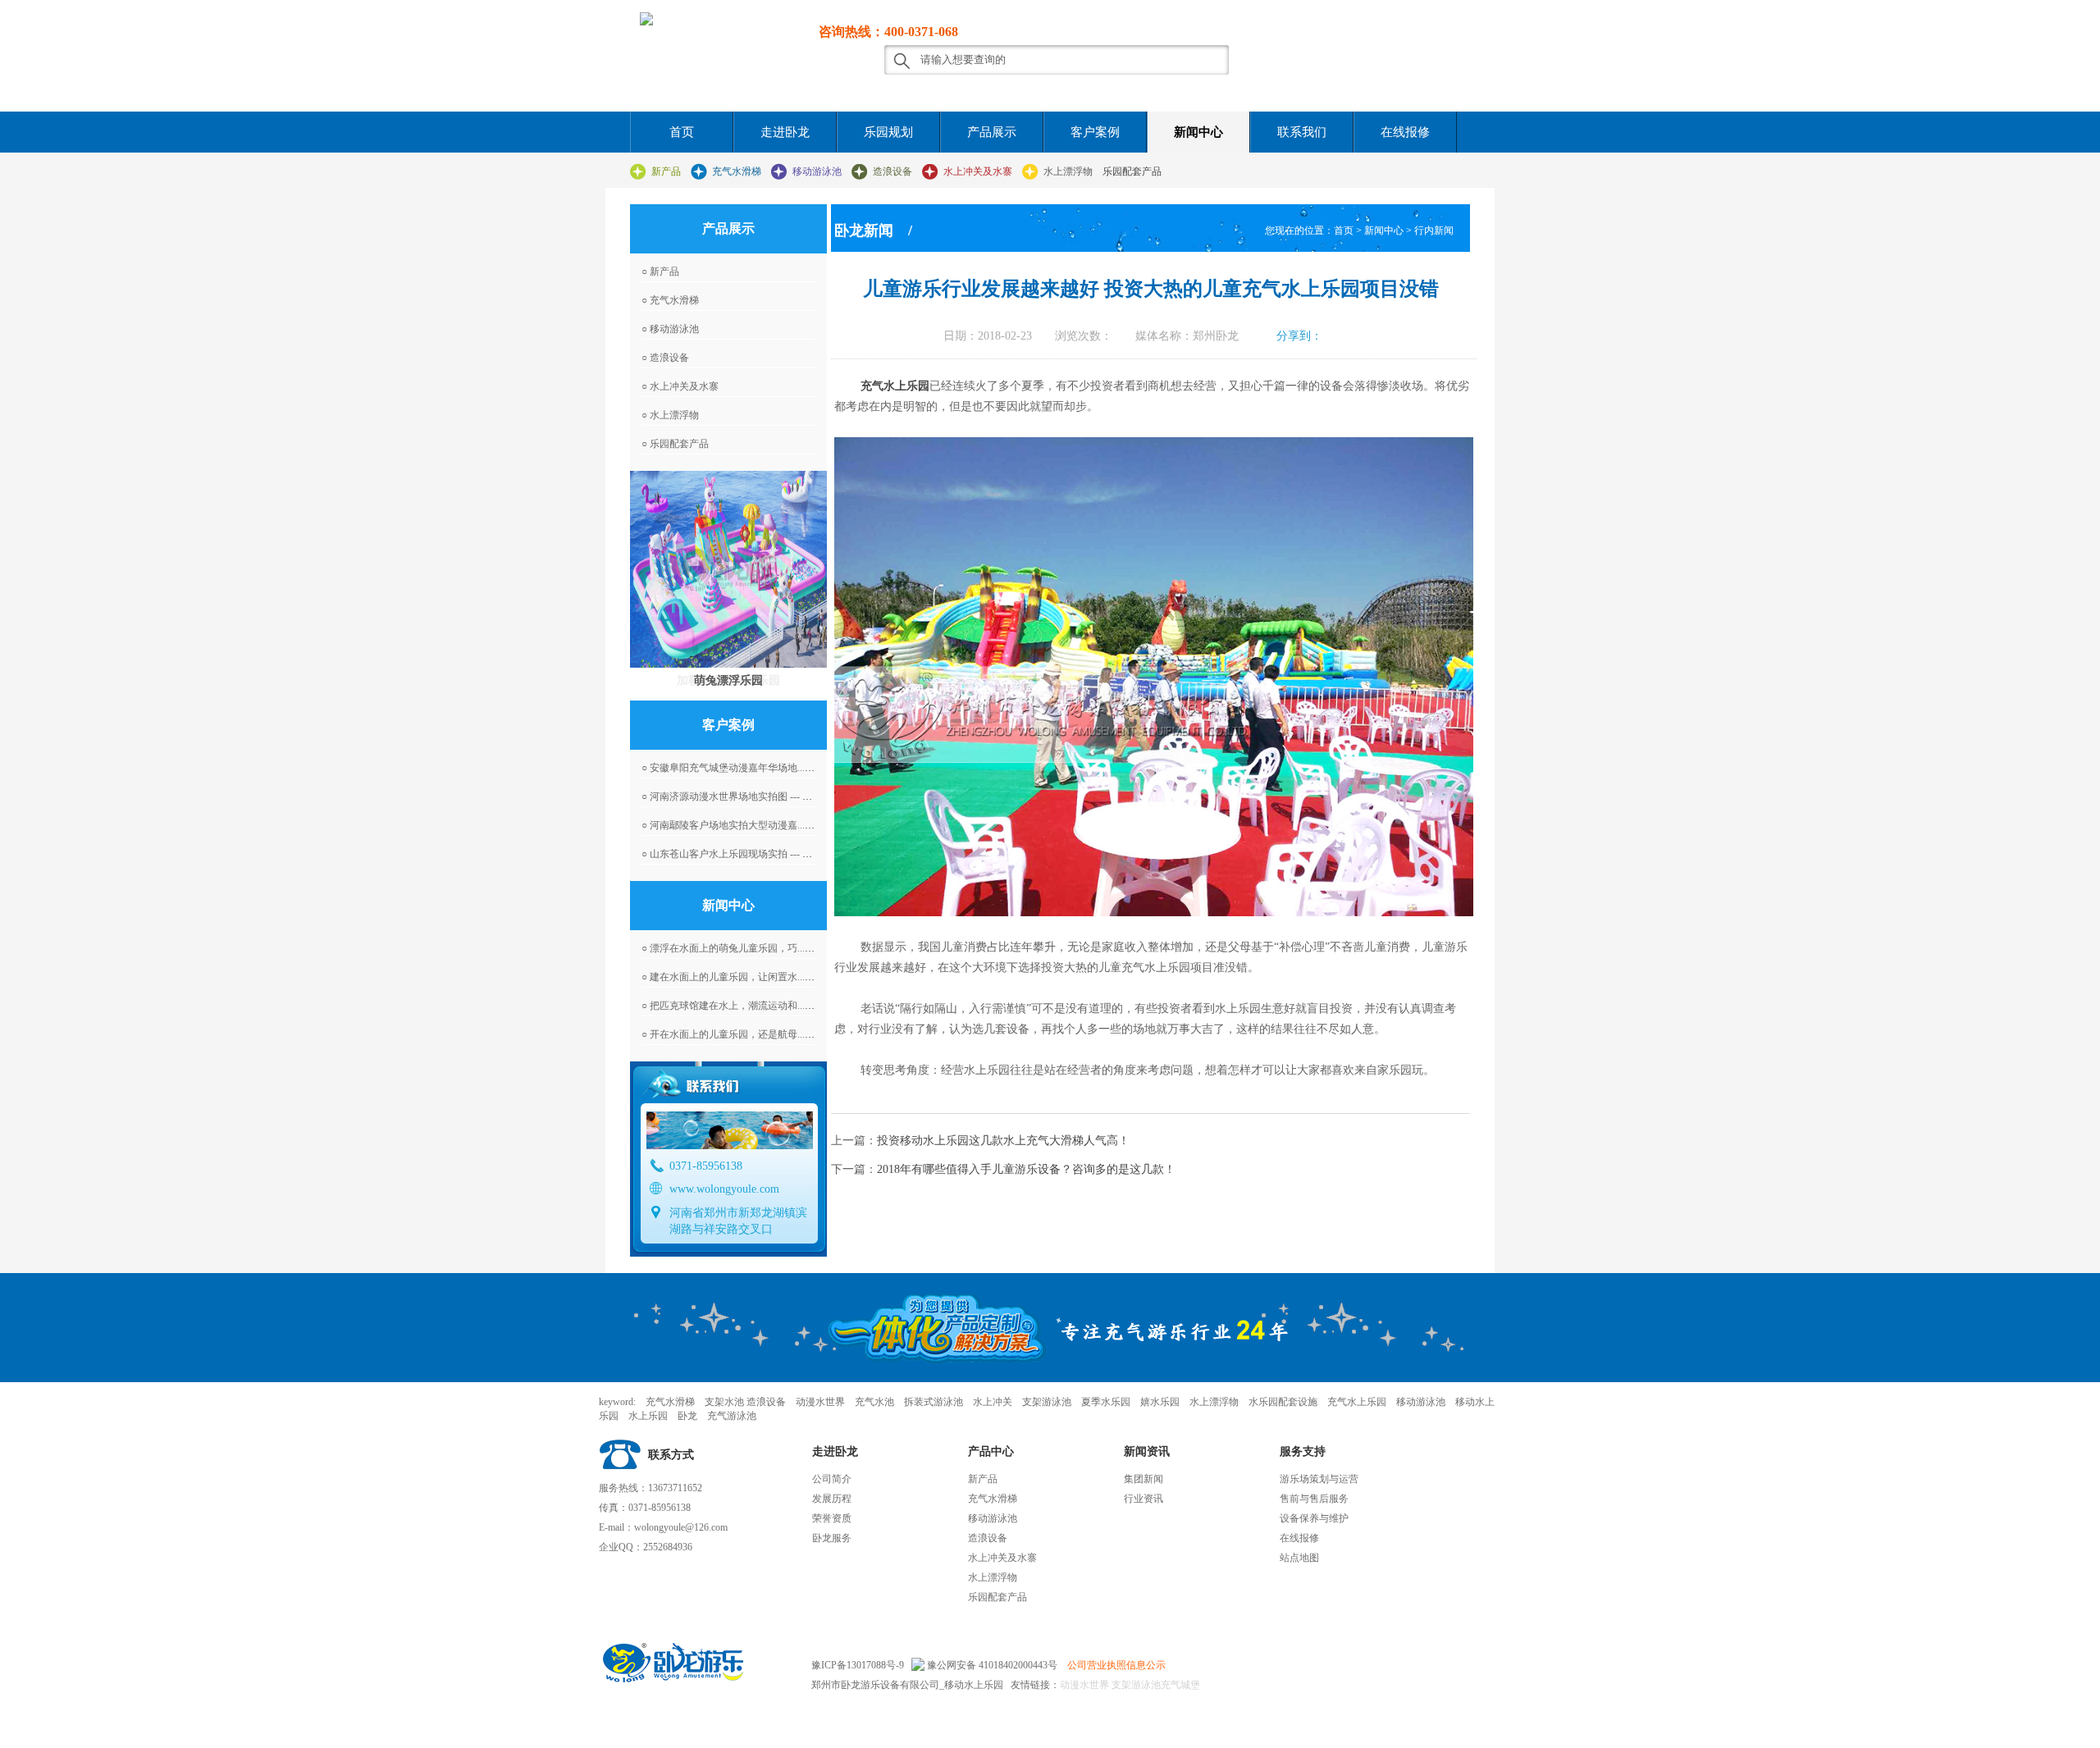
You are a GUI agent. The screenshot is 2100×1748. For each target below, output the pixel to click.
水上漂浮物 (1068, 171)
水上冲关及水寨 (978, 171)
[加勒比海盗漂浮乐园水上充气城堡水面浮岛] (728, 569)
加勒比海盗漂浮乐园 (728, 680)
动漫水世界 (1084, 1685)
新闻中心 (1198, 132)
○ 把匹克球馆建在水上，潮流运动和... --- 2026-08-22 (753, 1006)
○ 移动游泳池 (670, 329)
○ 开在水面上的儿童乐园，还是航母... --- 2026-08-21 (753, 1034)
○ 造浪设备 (665, 358)
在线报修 (1405, 132)
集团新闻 (1144, 1479)
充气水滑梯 (737, 171)
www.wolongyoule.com (724, 1189)
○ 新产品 (660, 272)
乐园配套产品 (1132, 171)
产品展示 (992, 132)
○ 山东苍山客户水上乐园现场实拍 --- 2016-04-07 (745, 854)
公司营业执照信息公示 (1116, 1665)
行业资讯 (1144, 1499)
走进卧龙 (785, 132)
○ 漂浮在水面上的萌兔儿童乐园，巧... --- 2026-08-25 (753, 948)
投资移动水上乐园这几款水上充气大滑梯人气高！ (1003, 1141)
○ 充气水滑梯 (670, 300)
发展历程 (832, 1499)
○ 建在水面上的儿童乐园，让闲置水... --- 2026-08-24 (753, 977)
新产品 (666, 171)
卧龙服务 (832, 1538)
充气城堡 (1180, 1685)
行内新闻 (1434, 230)
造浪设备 (892, 171)
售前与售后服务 (1314, 1499)
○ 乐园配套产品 (675, 444)
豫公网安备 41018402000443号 (991, 1665)
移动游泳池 (817, 171)
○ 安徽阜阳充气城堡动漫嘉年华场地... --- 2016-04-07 (753, 768)
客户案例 (1095, 132)
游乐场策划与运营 (1319, 1479)
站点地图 (1299, 1558)
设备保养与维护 (1314, 1518)
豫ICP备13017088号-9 (858, 1665)
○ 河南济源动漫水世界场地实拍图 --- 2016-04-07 (745, 796)
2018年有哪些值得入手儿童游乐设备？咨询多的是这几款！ (1026, 1169)
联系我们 (1302, 132)
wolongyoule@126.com (681, 1527)
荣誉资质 (832, 1518)
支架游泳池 (1135, 1685)
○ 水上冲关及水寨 (680, 386)
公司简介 (832, 1479)
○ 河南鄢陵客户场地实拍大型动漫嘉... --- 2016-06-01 (753, 825)
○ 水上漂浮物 (670, 415)
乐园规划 (888, 132)
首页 (682, 132)
